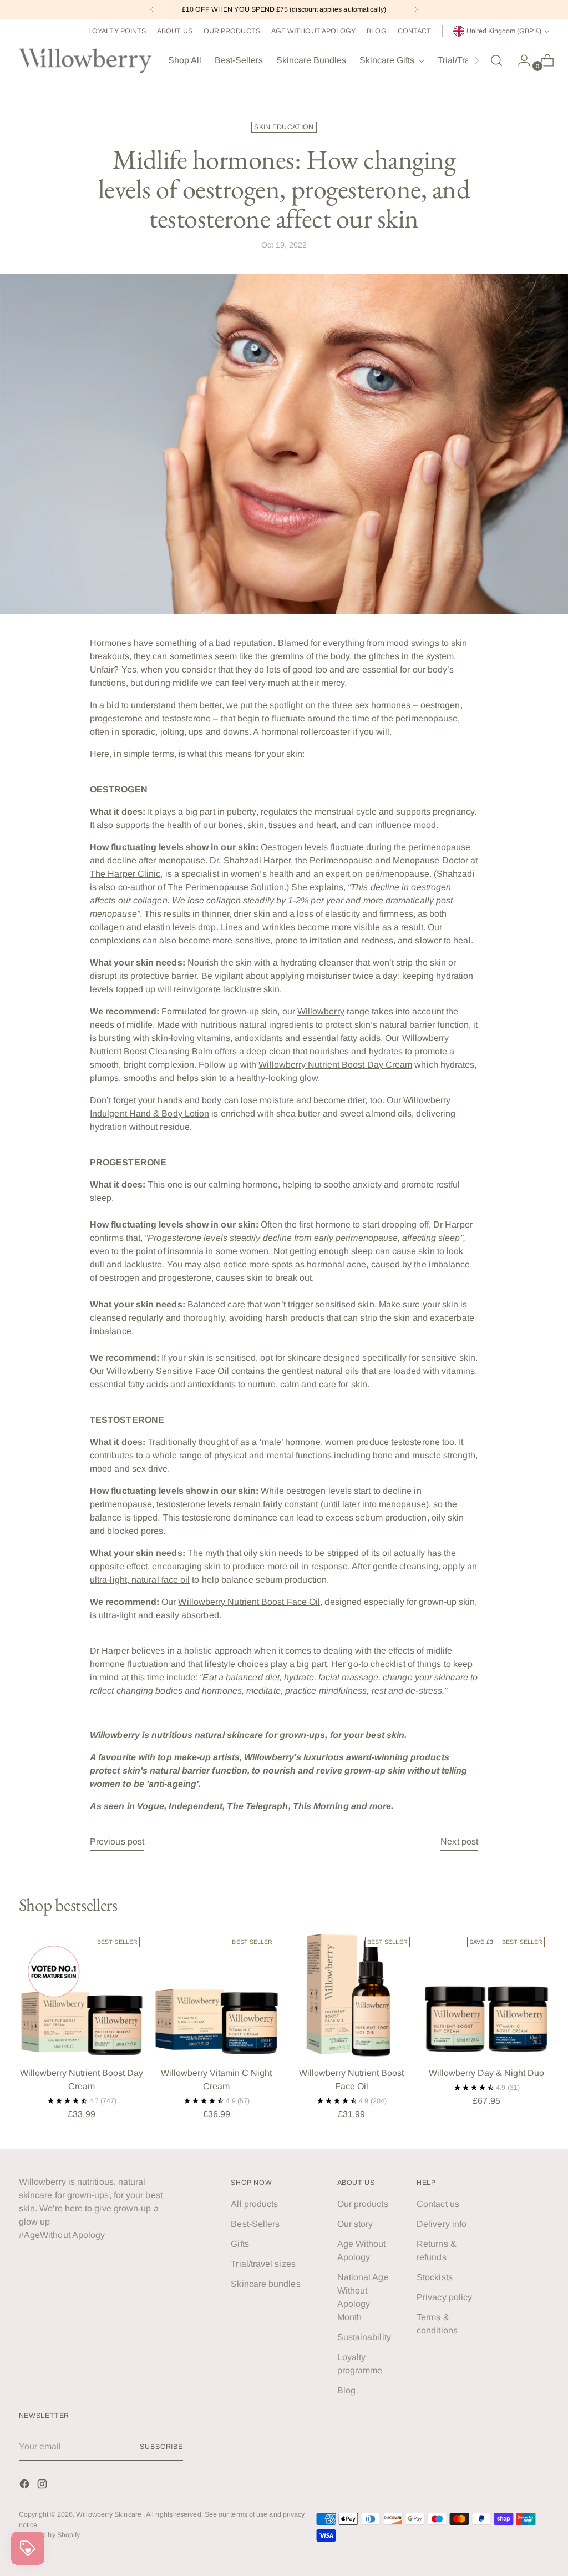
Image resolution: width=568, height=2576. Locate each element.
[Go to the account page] (520, 60)
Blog (346, 2390)
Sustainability (364, 2337)
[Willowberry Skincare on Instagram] (43, 2486)
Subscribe (161, 2447)
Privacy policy (444, 2297)
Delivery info (442, 2224)
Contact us (438, 2204)
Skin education (284, 127)
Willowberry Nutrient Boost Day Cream (335, 1065)
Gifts (240, 2244)
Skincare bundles (265, 2284)
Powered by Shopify (49, 2535)
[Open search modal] (496, 60)
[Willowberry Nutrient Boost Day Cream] (82, 1995)
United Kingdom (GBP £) (504, 31)
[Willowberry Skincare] (85, 60)
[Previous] (152, 9)
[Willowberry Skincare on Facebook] (26, 2486)
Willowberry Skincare (110, 2514)
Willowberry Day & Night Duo (486, 2073)
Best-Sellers (255, 2224)
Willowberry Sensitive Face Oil (168, 1371)
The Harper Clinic (125, 874)
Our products (363, 2204)
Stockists (435, 2277)
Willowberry (321, 1011)
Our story (355, 2224)
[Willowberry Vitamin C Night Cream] (216, 1995)
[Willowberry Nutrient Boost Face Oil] (352, 1995)
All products (254, 2204)
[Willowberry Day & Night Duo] (486, 1995)
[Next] (416, 9)
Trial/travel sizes (263, 2264)
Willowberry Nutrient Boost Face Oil (249, 1602)
